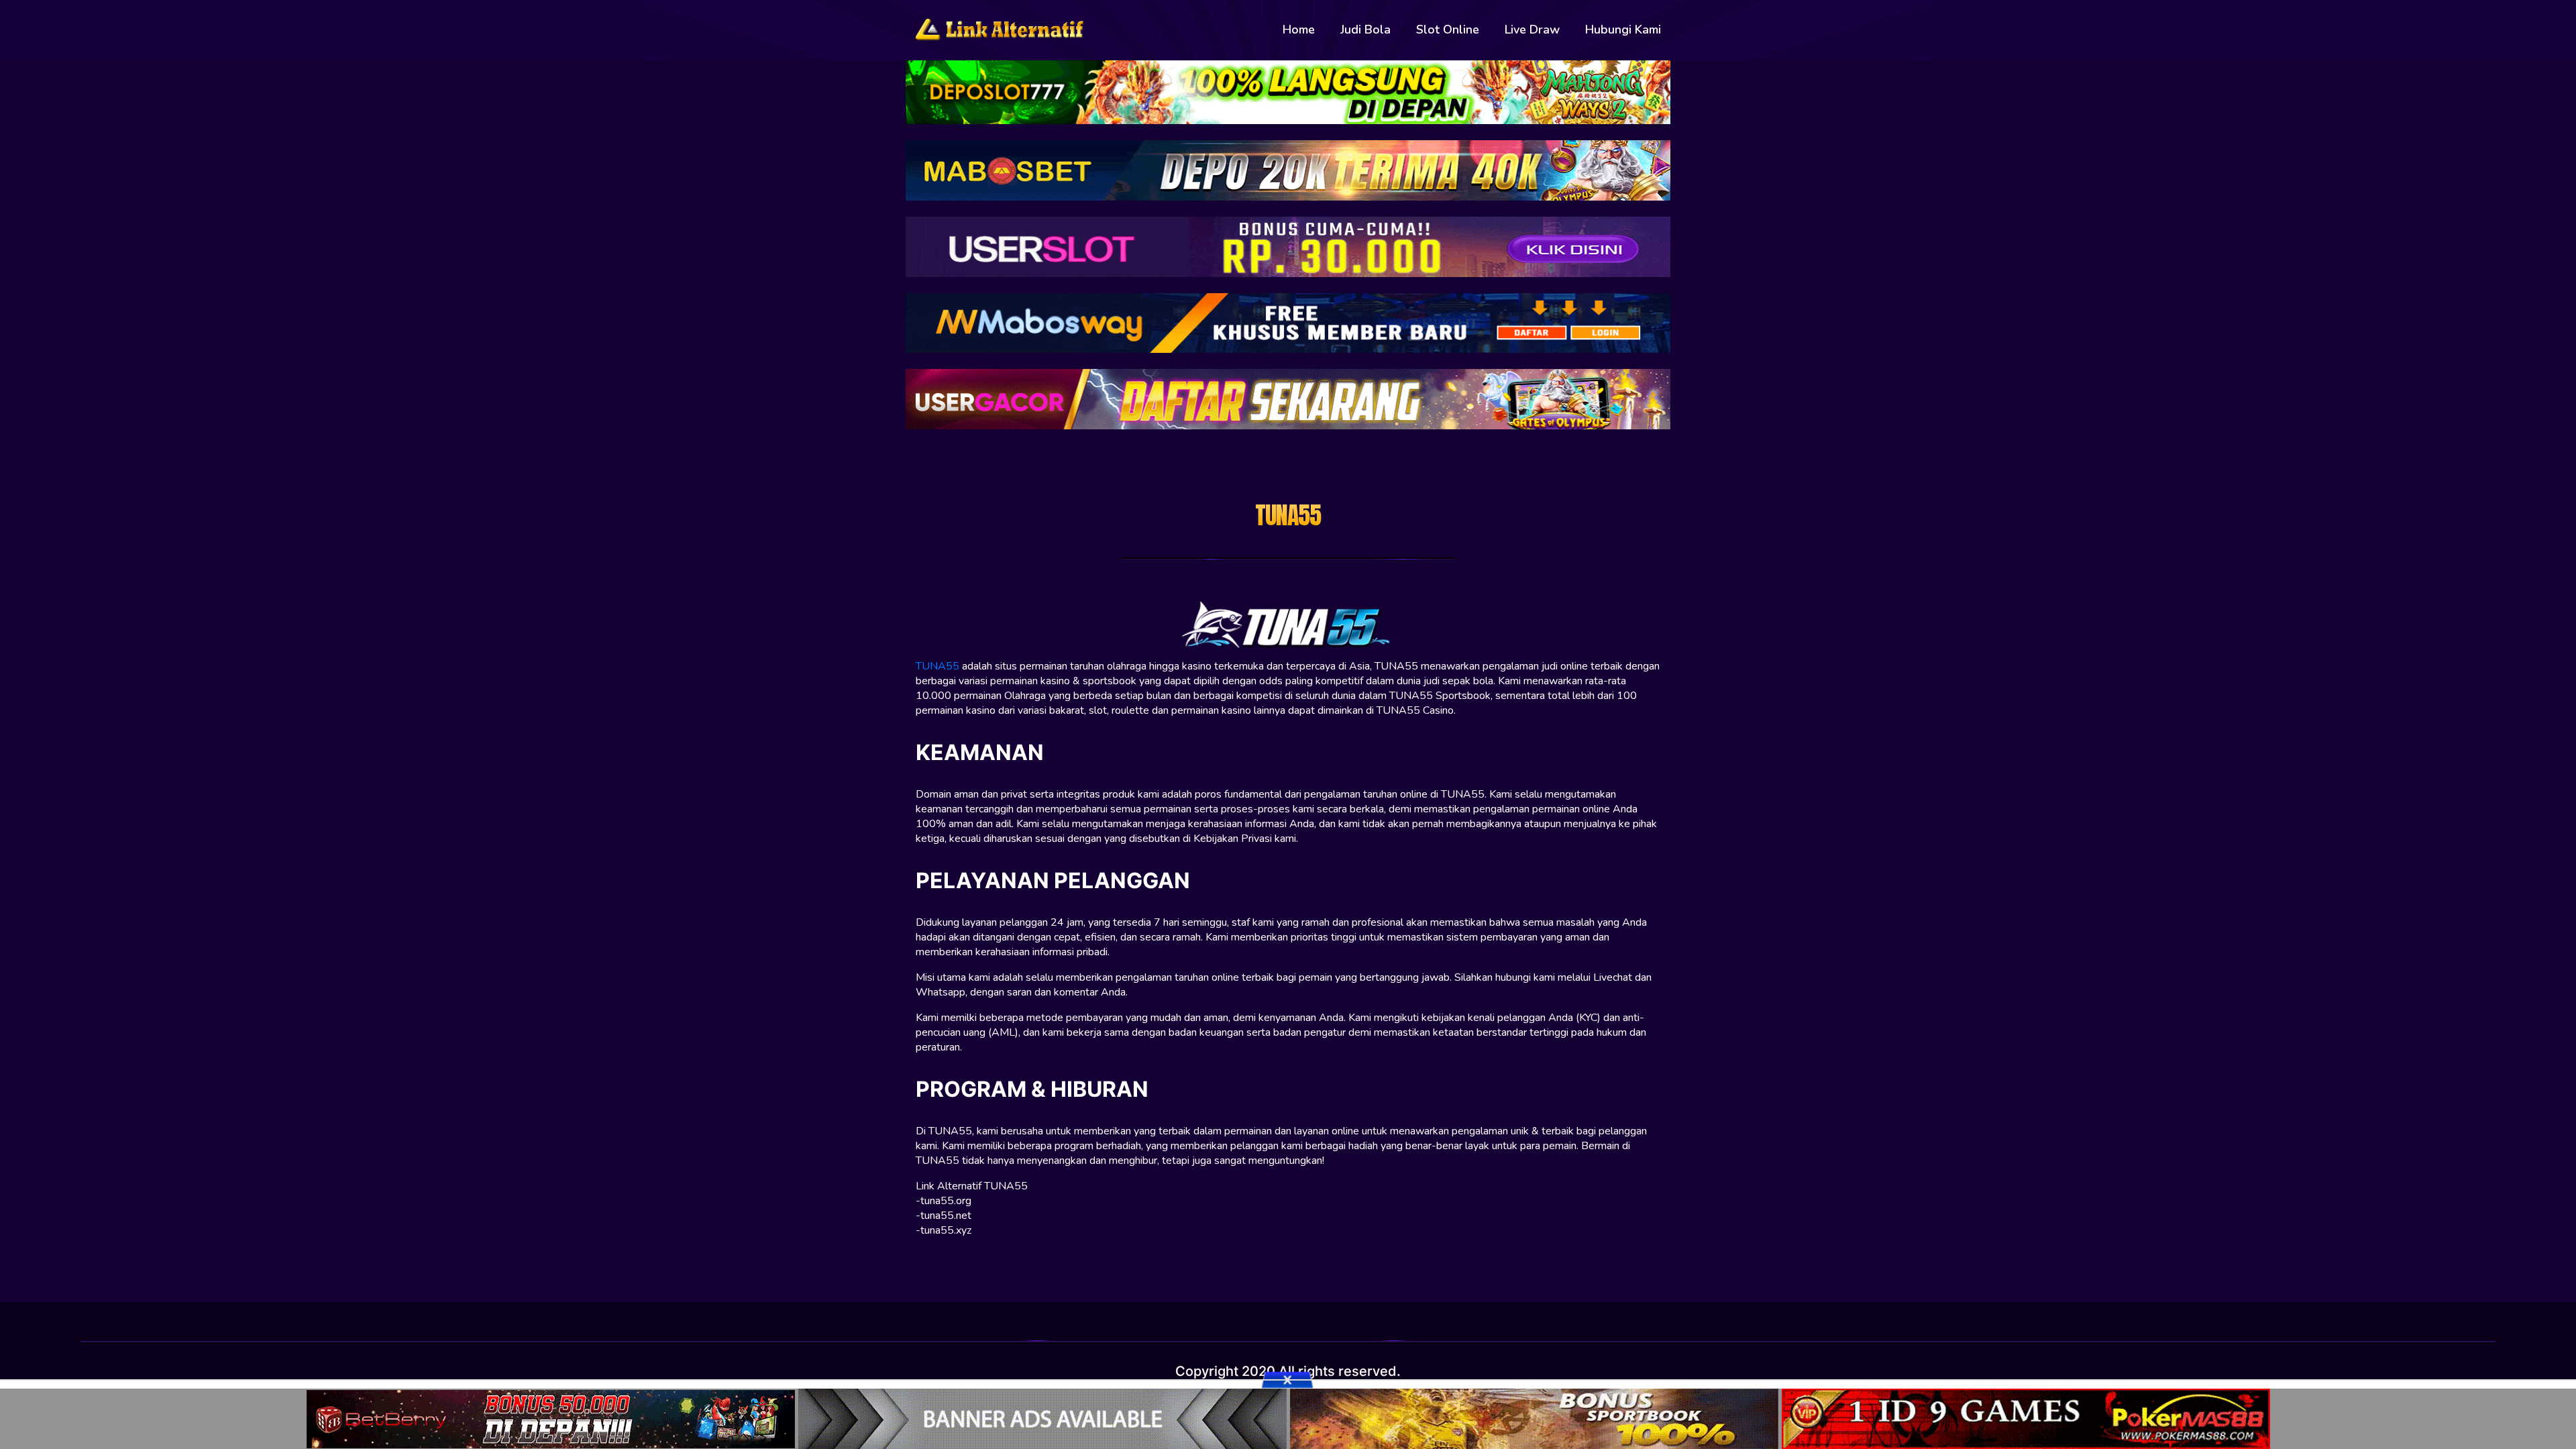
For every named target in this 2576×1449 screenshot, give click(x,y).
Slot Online (1448, 30)
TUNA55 (937, 666)
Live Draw (1532, 30)
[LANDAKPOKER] (1536, 1417)
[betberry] (552, 1417)
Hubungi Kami (1623, 30)
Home (1299, 30)
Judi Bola (1365, 30)
